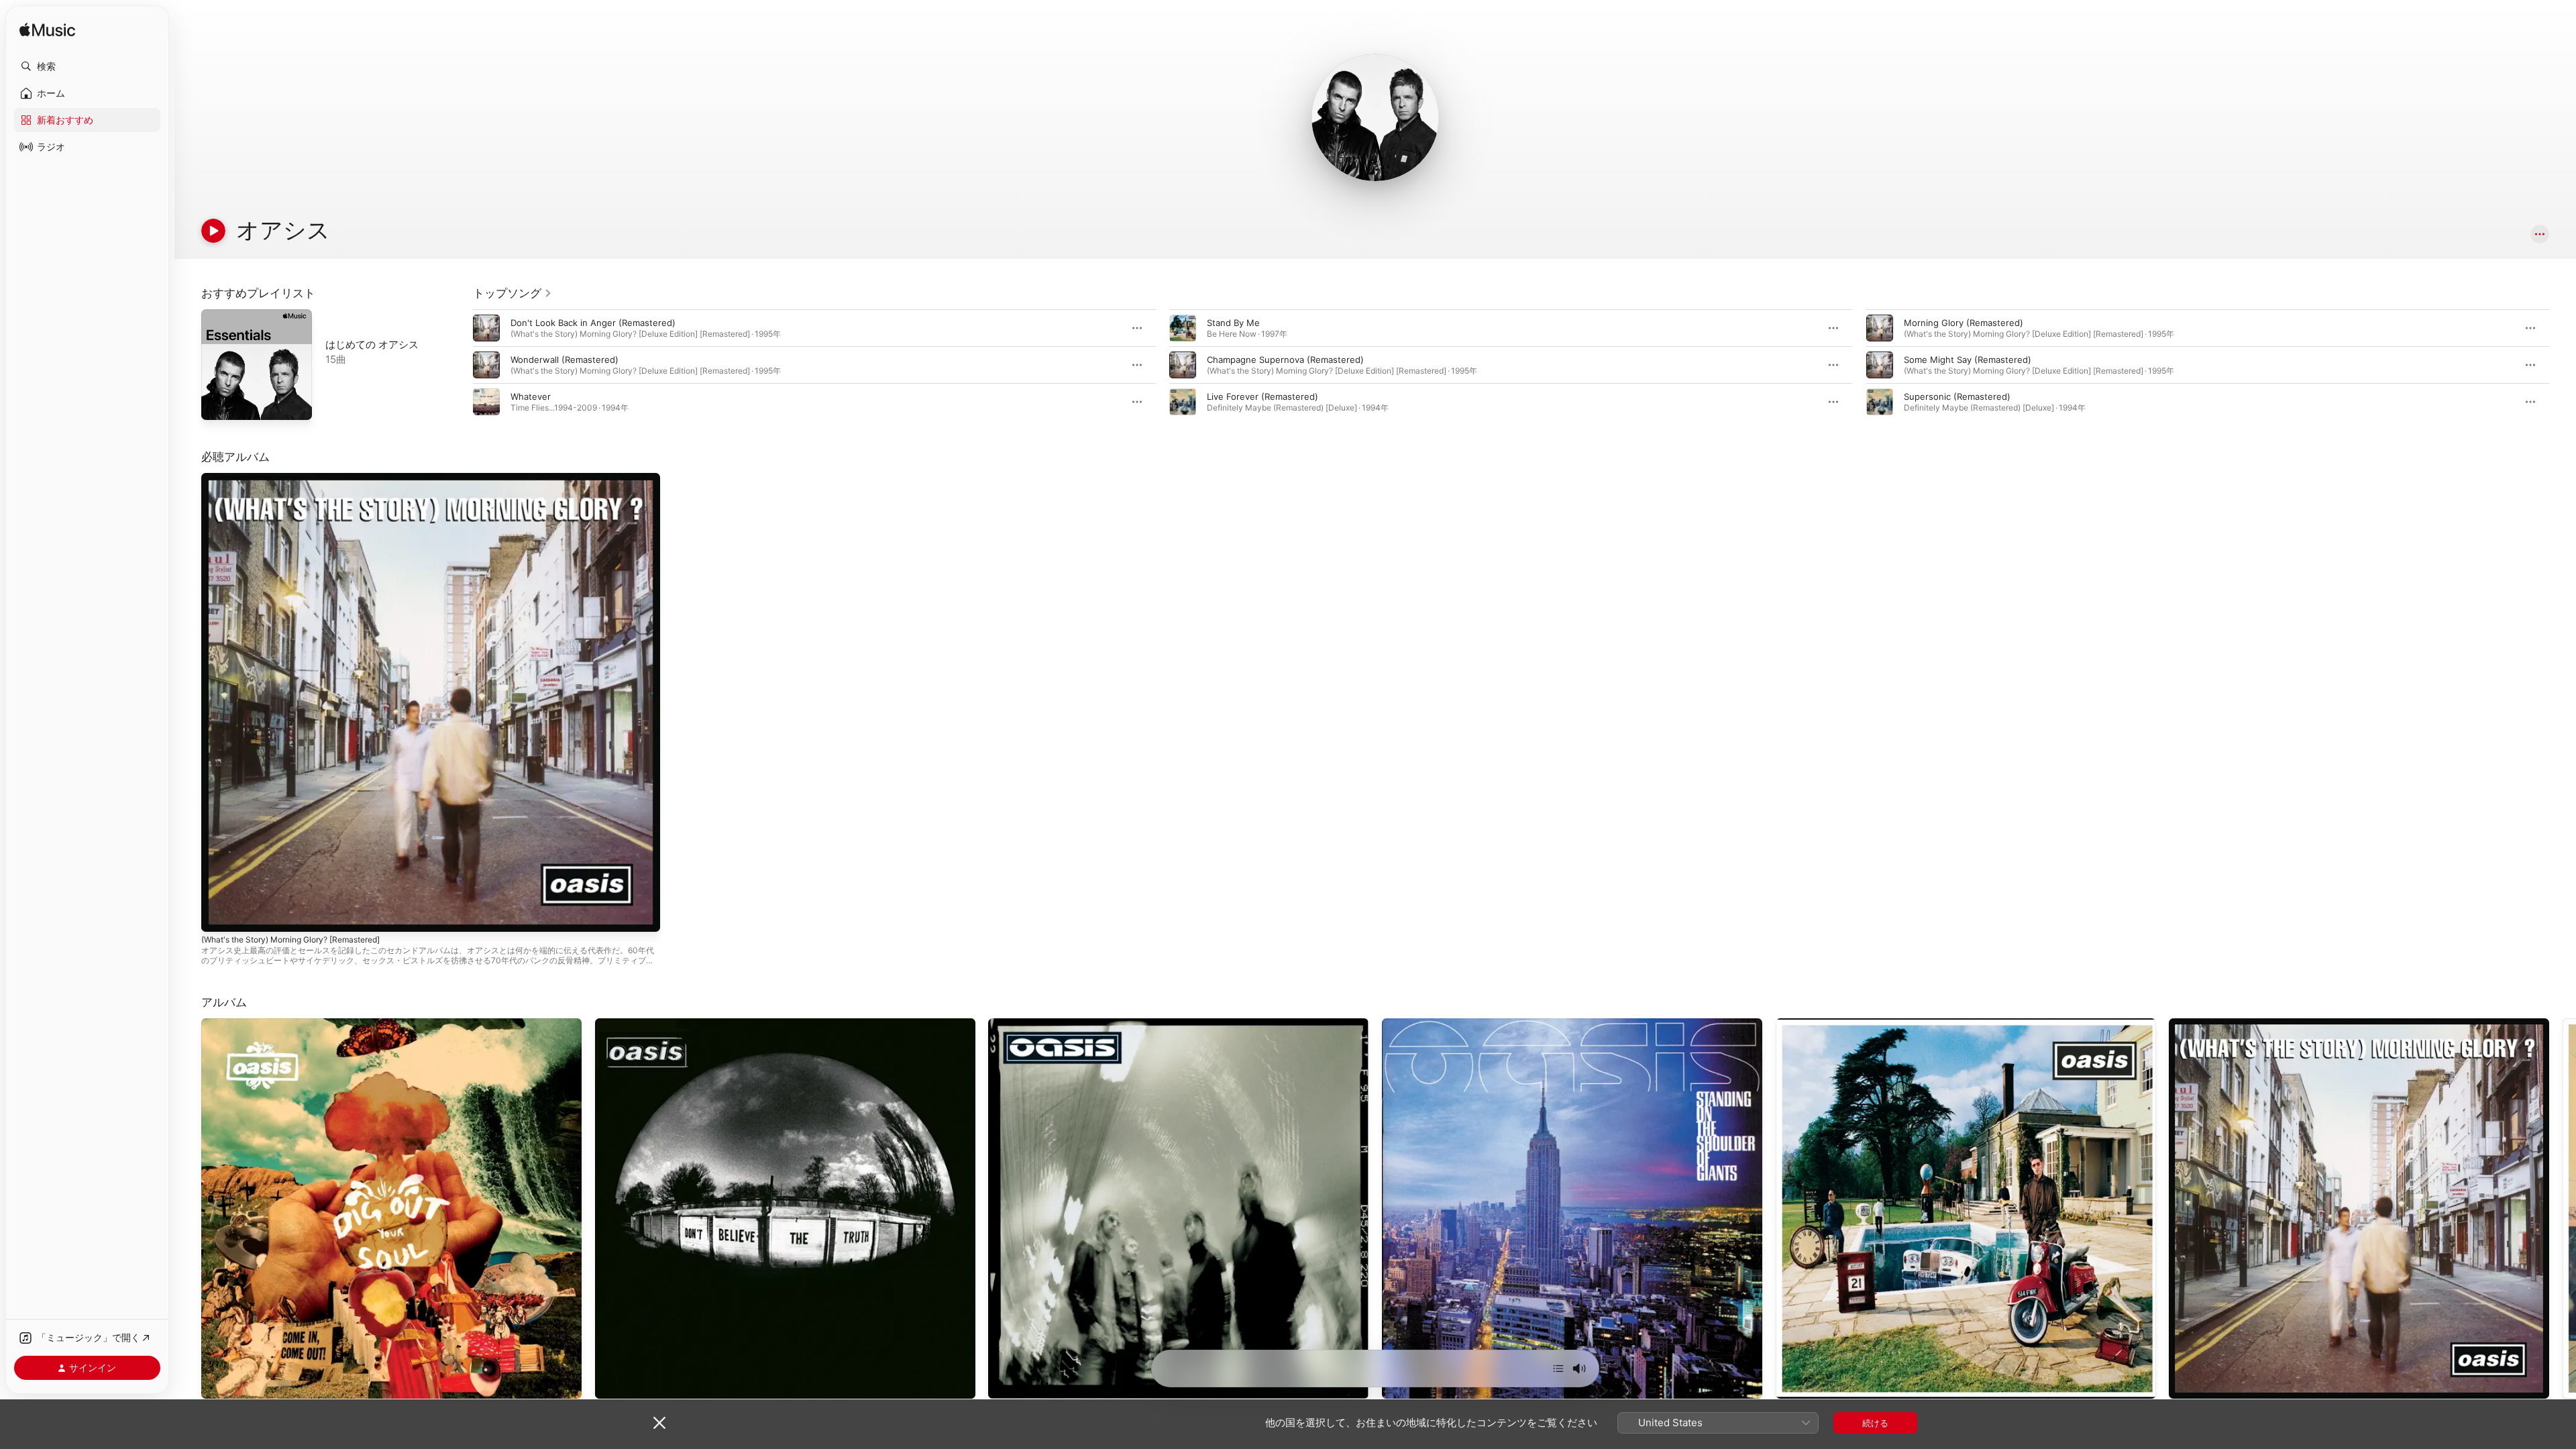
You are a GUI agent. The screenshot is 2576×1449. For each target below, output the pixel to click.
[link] (513, 293)
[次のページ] (2563, 365)
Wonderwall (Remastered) (565, 360)
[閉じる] (659, 1423)
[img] (47, 31)
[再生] (213, 231)
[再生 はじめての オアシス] (218, 403)
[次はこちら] (1558, 1368)
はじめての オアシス (372, 344)
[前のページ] (460, 365)
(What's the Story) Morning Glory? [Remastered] (303, 478)
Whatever (531, 396)
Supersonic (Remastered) (1957, 396)
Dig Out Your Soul (238, 1024)
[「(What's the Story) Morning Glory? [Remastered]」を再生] (218, 915)
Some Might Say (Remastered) (1968, 360)
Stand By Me (1233, 323)
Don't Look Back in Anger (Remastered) (593, 323)
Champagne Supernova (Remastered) (1285, 360)
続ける (1875, 1423)
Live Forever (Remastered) (1263, 396)
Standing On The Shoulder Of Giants (1458, 1024)
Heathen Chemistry (1029, 1024)
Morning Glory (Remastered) (1964, 323)
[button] (87, 66)
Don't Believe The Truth (644, 1024)
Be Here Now (1804, 1024)
